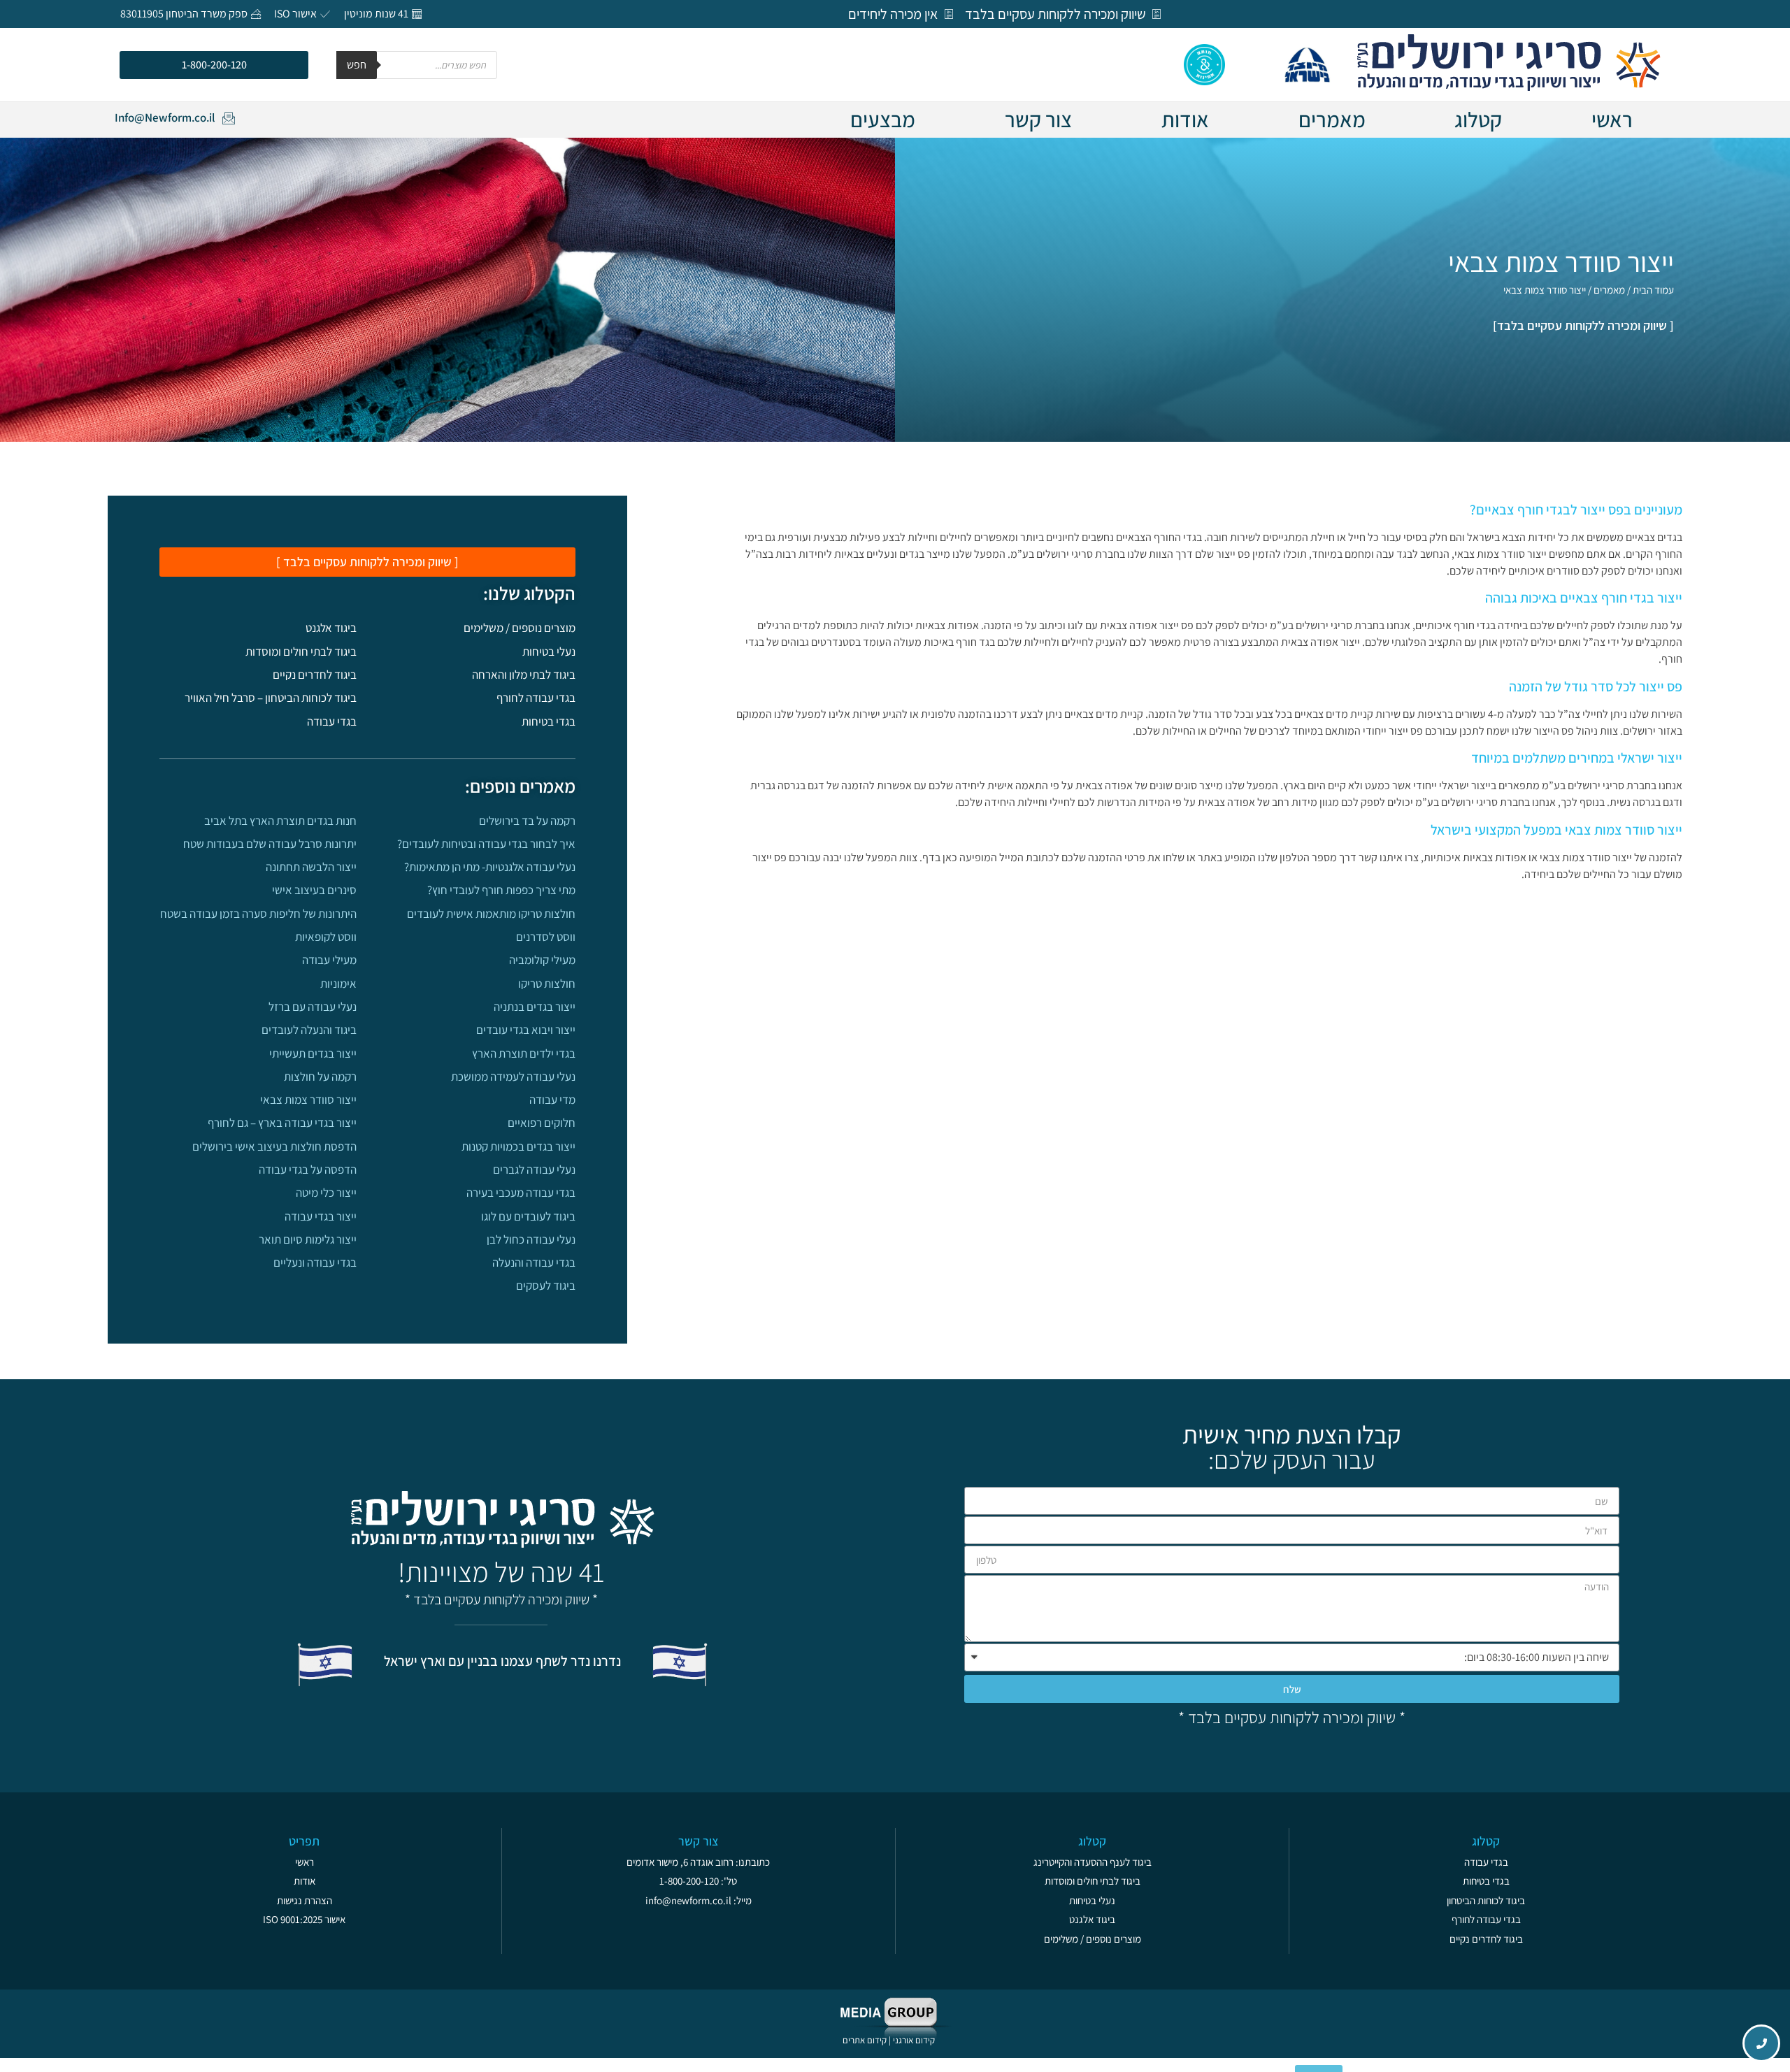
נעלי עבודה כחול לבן (531, 1239)
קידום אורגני (915, 2040)
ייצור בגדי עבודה (321, 1216)
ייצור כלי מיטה (326, 1193)
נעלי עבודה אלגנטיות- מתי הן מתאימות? (490, 867)
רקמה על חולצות (320, 1077)
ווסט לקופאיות (326, 937)
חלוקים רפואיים (542, 1123)
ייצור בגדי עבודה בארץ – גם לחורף (282, 1123)
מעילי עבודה (329, 960)
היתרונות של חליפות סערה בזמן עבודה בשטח (258, 914)
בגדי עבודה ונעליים (315, 1262)
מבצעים (883, 120)
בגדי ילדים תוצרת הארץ (524, 1053)
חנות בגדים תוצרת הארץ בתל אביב (280, 821)
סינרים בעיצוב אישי (314, 890)
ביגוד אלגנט (331, 628)
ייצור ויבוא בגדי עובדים (526, 1030)
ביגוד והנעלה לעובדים (309, 1030)
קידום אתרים (865, 2040)
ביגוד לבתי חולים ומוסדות (301, 652)
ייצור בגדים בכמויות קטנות (518, 1146)
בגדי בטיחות (549, 721)
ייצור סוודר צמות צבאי (308, 1100)
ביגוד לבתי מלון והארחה (524, 675)
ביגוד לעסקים (546, 1286)
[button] (214, 65)
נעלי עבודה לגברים (534, 1170)
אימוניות (338, 984)
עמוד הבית (1653, 290)
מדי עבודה (552, 1100)
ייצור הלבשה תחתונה (311, 867)
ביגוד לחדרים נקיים (315, 675)
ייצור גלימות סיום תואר (308, 1239)
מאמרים (1332, 120)
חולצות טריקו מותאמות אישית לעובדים (491, 914)
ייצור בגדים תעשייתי (313, 1053)
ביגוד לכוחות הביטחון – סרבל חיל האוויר (271, 698)
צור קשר (1038, 120)
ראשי (1612, 120)
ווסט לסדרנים (546, 937)
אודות (1185, 120)
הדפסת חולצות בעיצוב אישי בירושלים (274, 1146)
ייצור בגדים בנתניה (535, 1007)
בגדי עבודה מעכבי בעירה (521, 1193)
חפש (357, 65)
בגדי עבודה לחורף (536, 698)
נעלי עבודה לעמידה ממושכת (513, 1077)
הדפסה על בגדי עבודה (308, 1170)
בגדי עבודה (332, 721)
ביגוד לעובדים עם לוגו (528, 1216)
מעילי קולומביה (542, 960)
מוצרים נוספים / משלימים (520, 628)
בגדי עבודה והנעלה (534, 1262)
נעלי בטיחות (549, 652)
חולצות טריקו (547, 984)
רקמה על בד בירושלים (527, 821)
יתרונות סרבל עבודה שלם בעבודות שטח (270, 844)
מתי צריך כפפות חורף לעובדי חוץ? (501, 890)
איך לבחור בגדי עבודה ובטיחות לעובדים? (486, 844)
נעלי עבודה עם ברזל (313, 1007)
